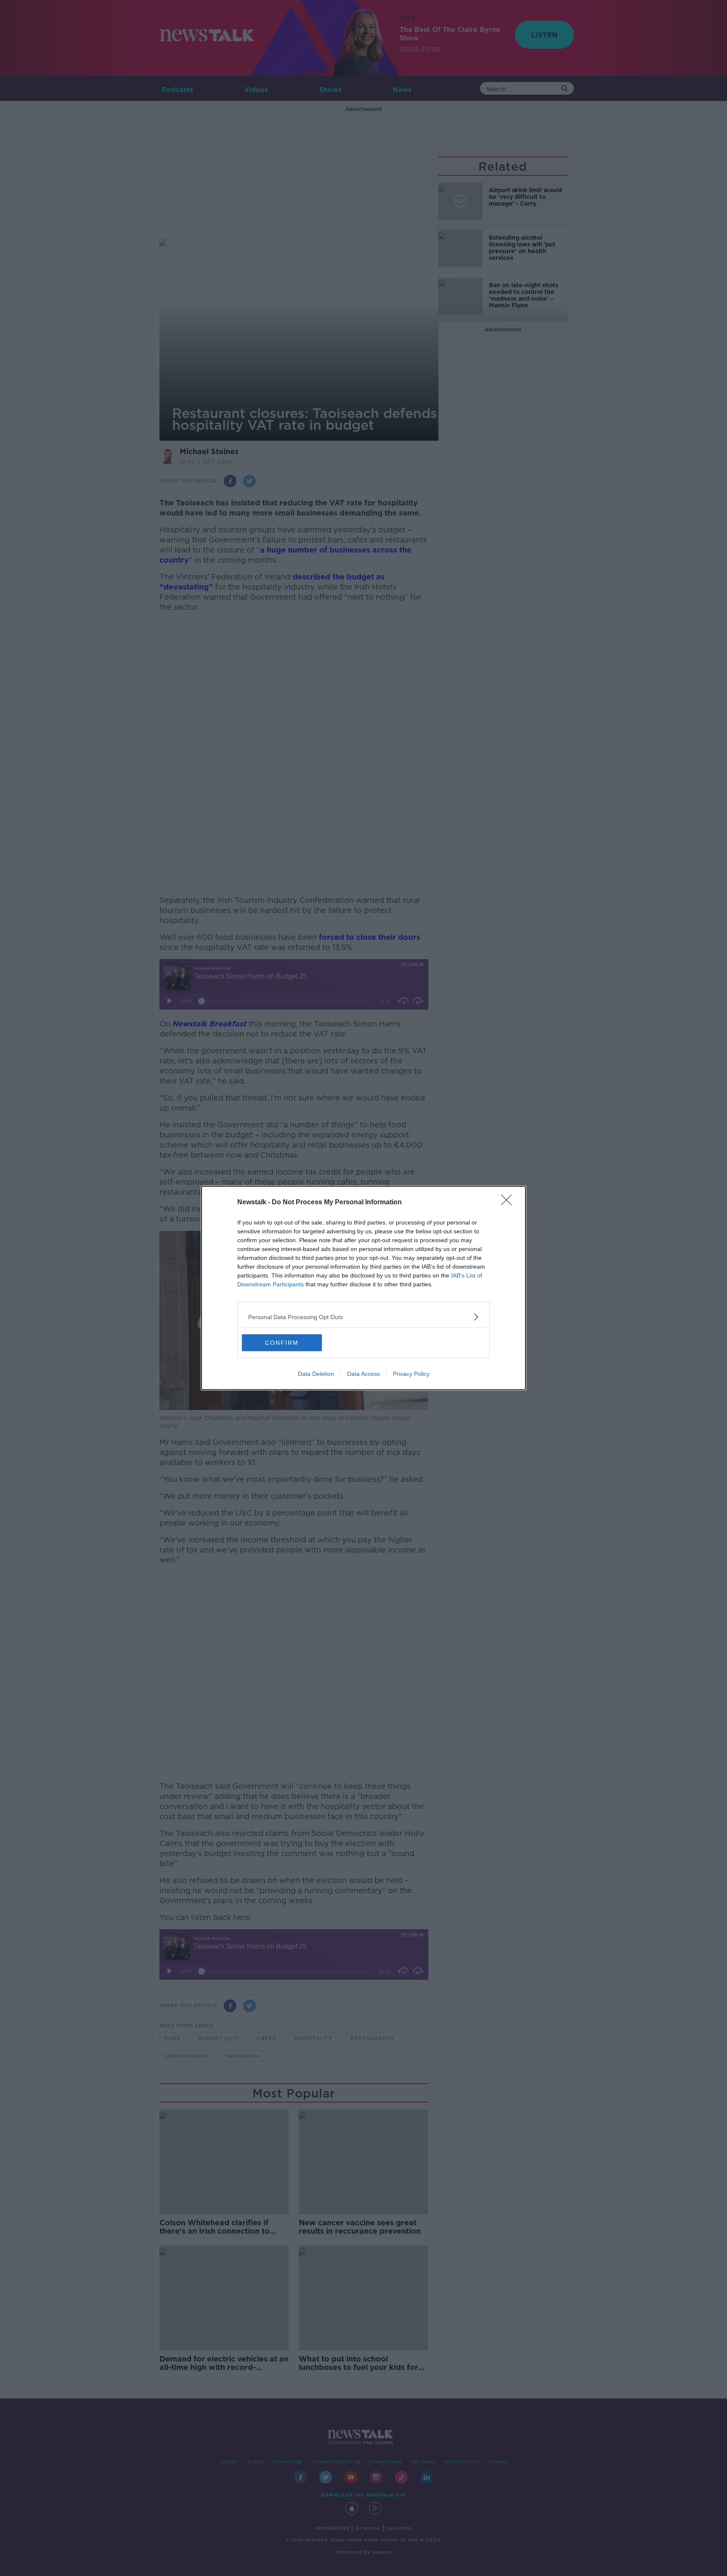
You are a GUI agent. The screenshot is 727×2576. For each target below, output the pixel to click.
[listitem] (363, 1317)
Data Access (363, 1374)
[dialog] (363, 1288)
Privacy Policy (411, 1374)
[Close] (509, 1203)
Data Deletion (316, 1374)
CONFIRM (282, 1343)
